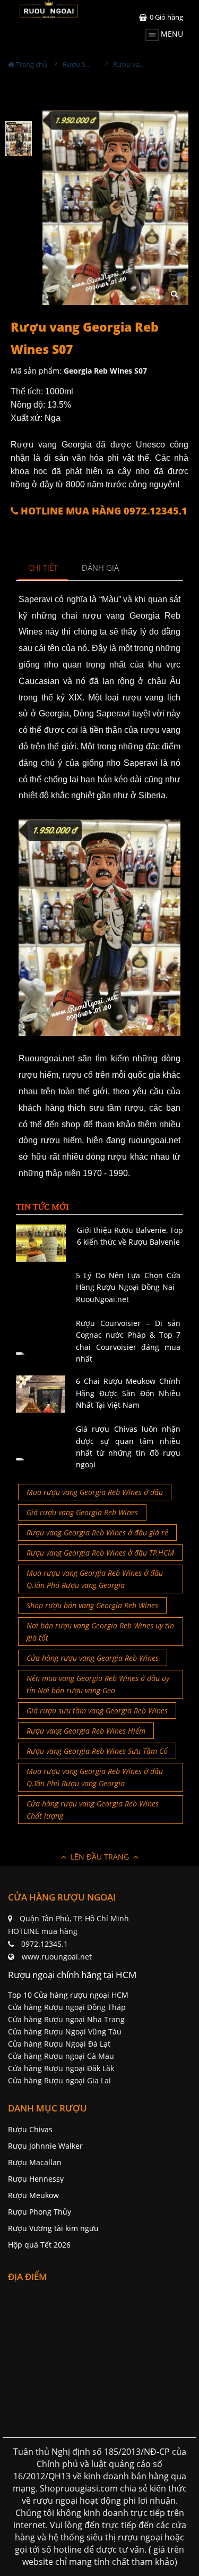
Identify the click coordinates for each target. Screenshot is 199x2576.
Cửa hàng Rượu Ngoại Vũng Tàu (65, 2032)
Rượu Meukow (33, 2195)
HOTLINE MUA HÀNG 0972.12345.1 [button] (103, 511)
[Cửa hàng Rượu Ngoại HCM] (49, 9)
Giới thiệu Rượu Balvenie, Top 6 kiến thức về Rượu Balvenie (130, 1236)
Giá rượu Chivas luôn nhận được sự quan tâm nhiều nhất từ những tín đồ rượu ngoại (128, 1447)
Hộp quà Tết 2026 (39, 2245)
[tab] (43, 568)
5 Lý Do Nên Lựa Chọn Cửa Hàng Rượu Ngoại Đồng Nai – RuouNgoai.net (128, 1287)
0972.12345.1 (45, 1944)
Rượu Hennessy (36, 2179)
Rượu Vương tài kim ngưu (53, 2228)
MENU (171, 34)
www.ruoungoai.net (57, 1957)
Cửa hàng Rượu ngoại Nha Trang (66, 2019)
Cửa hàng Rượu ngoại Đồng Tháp (67, 2007)
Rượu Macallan (35, 2162)
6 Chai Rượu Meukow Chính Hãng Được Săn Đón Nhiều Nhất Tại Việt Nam (128, 1393)
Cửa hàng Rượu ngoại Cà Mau (61, 2056)
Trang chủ (31, 64)
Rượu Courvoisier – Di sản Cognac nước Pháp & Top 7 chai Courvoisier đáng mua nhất (128, 1341)
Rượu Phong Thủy (40, 2212)
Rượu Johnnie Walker (45, 2146)
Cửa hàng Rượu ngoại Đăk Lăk (61, 2068)
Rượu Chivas (30, 2129)
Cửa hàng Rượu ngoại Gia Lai (59, 2080)
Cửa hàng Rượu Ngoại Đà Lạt (59, 2044)
